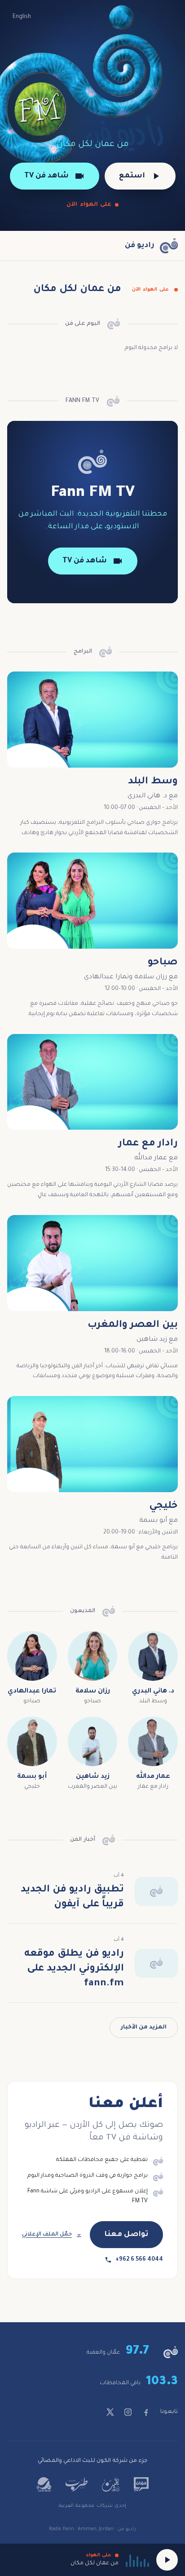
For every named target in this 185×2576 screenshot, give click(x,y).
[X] (110, 2412)
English (22, 17)
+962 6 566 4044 (139, 2260)
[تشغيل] (167, 2560)
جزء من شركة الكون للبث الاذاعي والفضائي (93, 2461)
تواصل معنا (126, 2235)
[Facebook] (146, 2412)
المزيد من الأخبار (144, 2028)
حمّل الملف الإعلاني (47, 2235)
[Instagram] (128, 2412)
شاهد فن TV (46, 176)
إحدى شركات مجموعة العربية (92, 2506)
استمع (132, 176)
